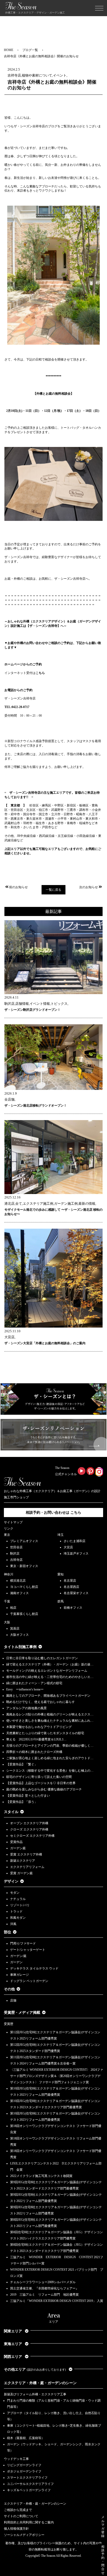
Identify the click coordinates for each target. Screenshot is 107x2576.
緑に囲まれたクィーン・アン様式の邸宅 (34, 1683)
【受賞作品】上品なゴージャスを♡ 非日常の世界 (42, 1783)
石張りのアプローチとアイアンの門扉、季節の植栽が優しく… (50, 1746)
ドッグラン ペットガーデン (29, 1981)
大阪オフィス (19, 1635)
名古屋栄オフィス (76, 1593)
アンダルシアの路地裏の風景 (26, 1708)
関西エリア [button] (14, 2357)
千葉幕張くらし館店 (24, 1614)
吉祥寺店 (16, 1560)
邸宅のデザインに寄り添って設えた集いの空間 (39, 1777)
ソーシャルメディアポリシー (24, 2535)
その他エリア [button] (35, 2369)
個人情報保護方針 (16, 2529)
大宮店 (68, 1547)
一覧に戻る (53, 890)
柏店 (13, 1608)
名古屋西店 (71, 1587)
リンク (9, 1529)
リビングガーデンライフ (24, 2465)
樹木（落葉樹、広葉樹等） (26, 2438)
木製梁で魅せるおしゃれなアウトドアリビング (39, 1727)
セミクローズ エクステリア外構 (32, 1836)
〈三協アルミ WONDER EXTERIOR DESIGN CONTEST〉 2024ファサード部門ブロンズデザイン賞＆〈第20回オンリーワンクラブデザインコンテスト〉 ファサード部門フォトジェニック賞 (57, 2076)
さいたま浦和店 (75, 1541)
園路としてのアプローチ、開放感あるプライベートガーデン (48, 1696)
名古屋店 (70, 1581)
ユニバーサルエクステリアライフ (30, 2484)
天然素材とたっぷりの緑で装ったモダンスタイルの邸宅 (45, 1733)
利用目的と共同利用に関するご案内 (29, 2522)
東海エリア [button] (14, 2344)
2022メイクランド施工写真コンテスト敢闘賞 (41, 2176)
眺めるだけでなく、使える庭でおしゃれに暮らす (41, 1702)
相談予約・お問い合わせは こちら (53, 1513)
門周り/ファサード (23, 1943)
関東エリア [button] (14, 2331)
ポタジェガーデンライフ (24, 2471)
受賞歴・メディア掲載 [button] (22, 2013)
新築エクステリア (23, 1861)
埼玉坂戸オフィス (76, 1554)
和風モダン (18, 1918)
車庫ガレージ (19, 1975)
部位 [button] (8, 1932)
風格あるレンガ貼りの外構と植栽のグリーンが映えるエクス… (50, 1714)
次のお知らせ (89, 887)
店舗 (13, 2000)
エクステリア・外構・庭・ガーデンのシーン (40, 2383)
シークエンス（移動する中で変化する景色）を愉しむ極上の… (50, 1771)
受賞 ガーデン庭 (21, 1873)
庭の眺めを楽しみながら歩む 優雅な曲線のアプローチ (44, 1789)
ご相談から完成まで (18, 2510)
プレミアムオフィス (24, 1541)
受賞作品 (16, 1842)
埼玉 (61, 1535)
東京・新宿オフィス (24, 1566)
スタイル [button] (11, 1812)
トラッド (16, 1911)
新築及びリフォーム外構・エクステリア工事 (35, 2394)
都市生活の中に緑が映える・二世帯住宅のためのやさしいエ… (50, 1677)
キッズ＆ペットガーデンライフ (29, 2490)
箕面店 (15, 1628)
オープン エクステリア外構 (29, 1823)
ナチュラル (18, 1899)
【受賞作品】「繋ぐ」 (22, 1764)
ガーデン (16, 1962)
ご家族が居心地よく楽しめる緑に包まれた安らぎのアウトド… (50, 1758)
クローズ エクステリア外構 (29, 1829)
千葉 (7, 1601)
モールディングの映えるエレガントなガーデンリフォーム (47, 1671)
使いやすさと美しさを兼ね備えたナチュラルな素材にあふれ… (50, 1721)
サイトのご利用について (21, 2516)
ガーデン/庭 (18, 1956)
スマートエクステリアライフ (27, 2478)
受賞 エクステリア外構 (26, 1854)
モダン (15, 1893)
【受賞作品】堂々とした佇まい (28, 1796)
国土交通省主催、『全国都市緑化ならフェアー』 (44, 2288)
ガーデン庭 (18, 1848)
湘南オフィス (19, 1593)
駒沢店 (15, 1554)
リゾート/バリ (20, 1905)
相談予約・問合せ (103, 2560)
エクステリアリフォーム (27, 1867)
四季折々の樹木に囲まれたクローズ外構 (34, 1752)
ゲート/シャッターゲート (28, 1950)
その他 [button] (9, 1989)
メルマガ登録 (103, 2527)
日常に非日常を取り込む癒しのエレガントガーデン (42, 1658)
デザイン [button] (11, 1881)
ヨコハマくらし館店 (24, 1587)
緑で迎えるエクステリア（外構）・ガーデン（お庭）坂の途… (50, 1664)
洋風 (13, 1924)
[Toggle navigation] (99, 8)
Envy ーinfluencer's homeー (25, 1689)
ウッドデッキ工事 (16, 2459)
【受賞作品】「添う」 (22, 1802)
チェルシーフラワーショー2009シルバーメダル (43, 2282)
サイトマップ (13, 1522)
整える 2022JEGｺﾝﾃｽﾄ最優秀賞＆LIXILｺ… (36, 1739)
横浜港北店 (18, 1581)
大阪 (7, 1622)
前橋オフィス (73, 1608)
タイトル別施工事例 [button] (20, 1647)
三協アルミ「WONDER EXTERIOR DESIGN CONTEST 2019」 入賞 (57, 2301)
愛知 (61, 1574)
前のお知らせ (18, 887)
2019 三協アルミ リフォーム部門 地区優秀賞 (44, 2295)
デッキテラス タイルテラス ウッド (34, 1968)
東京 (7, 1535)
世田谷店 (16, 1547)
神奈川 (9, 1574)
